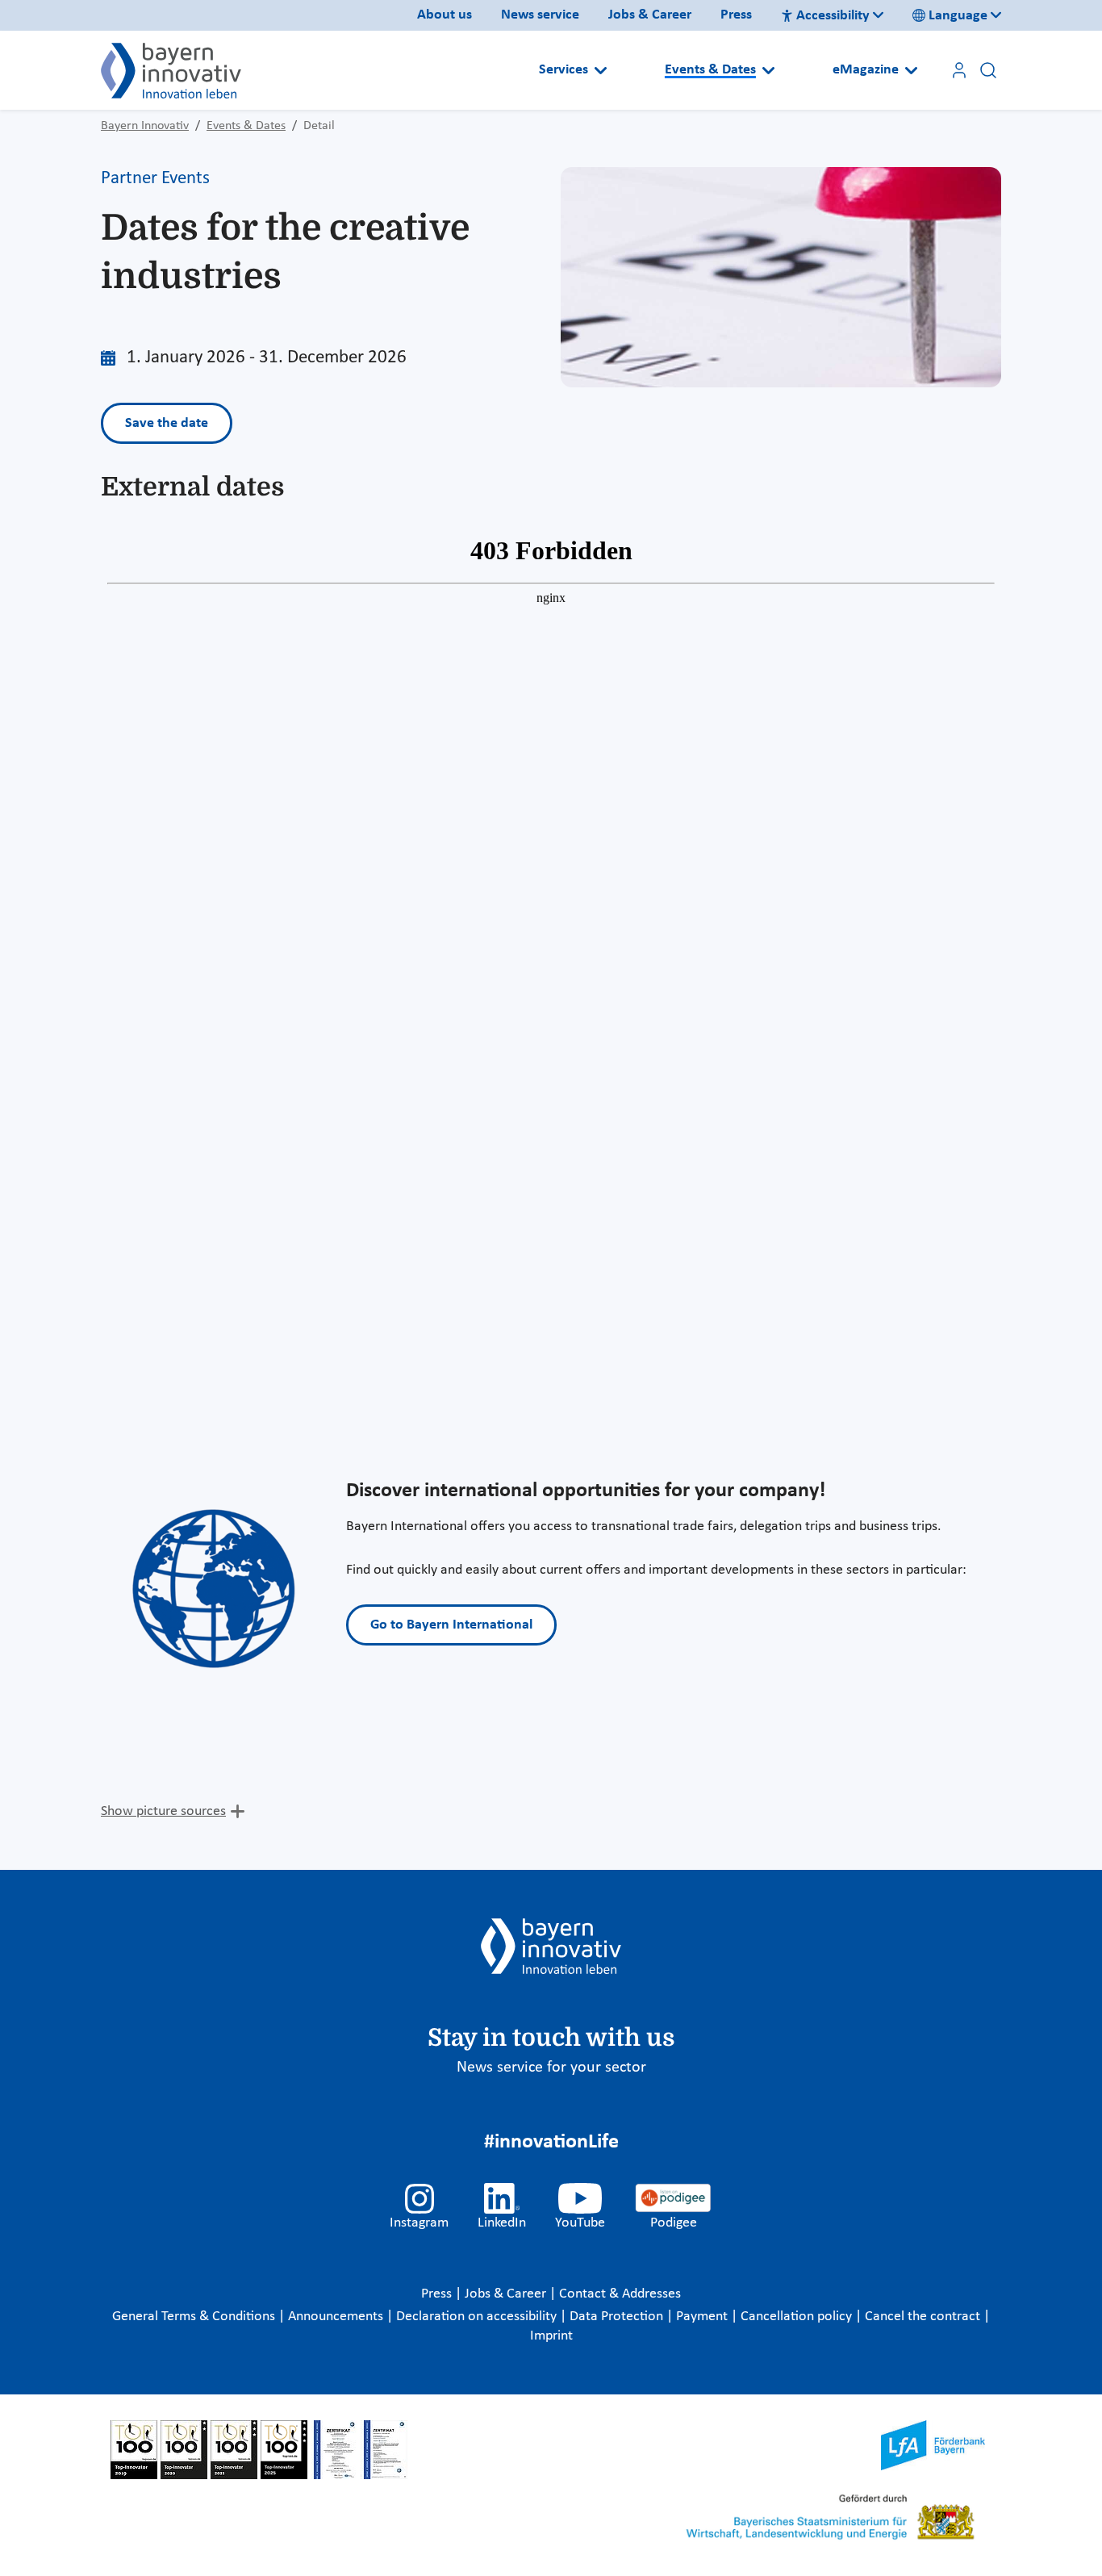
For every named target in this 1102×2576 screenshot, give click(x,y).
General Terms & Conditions (195, 2317)
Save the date (167, 423)
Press (736, 15)
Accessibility (833, 16)
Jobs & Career (650, 15)
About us (445, 15)
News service (540, 15)
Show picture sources (163, 1811)
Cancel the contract (924, 2317)
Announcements (337, 2317)
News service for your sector (551, 2068)
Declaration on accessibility (478, 2317)
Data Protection (618, 2317)
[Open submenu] (601, 70)
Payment (703, 2317)
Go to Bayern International (451, 1625)
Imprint (551, 2336)
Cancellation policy (798, 2317)
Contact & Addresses (620, 2294)
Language (958, 16)
